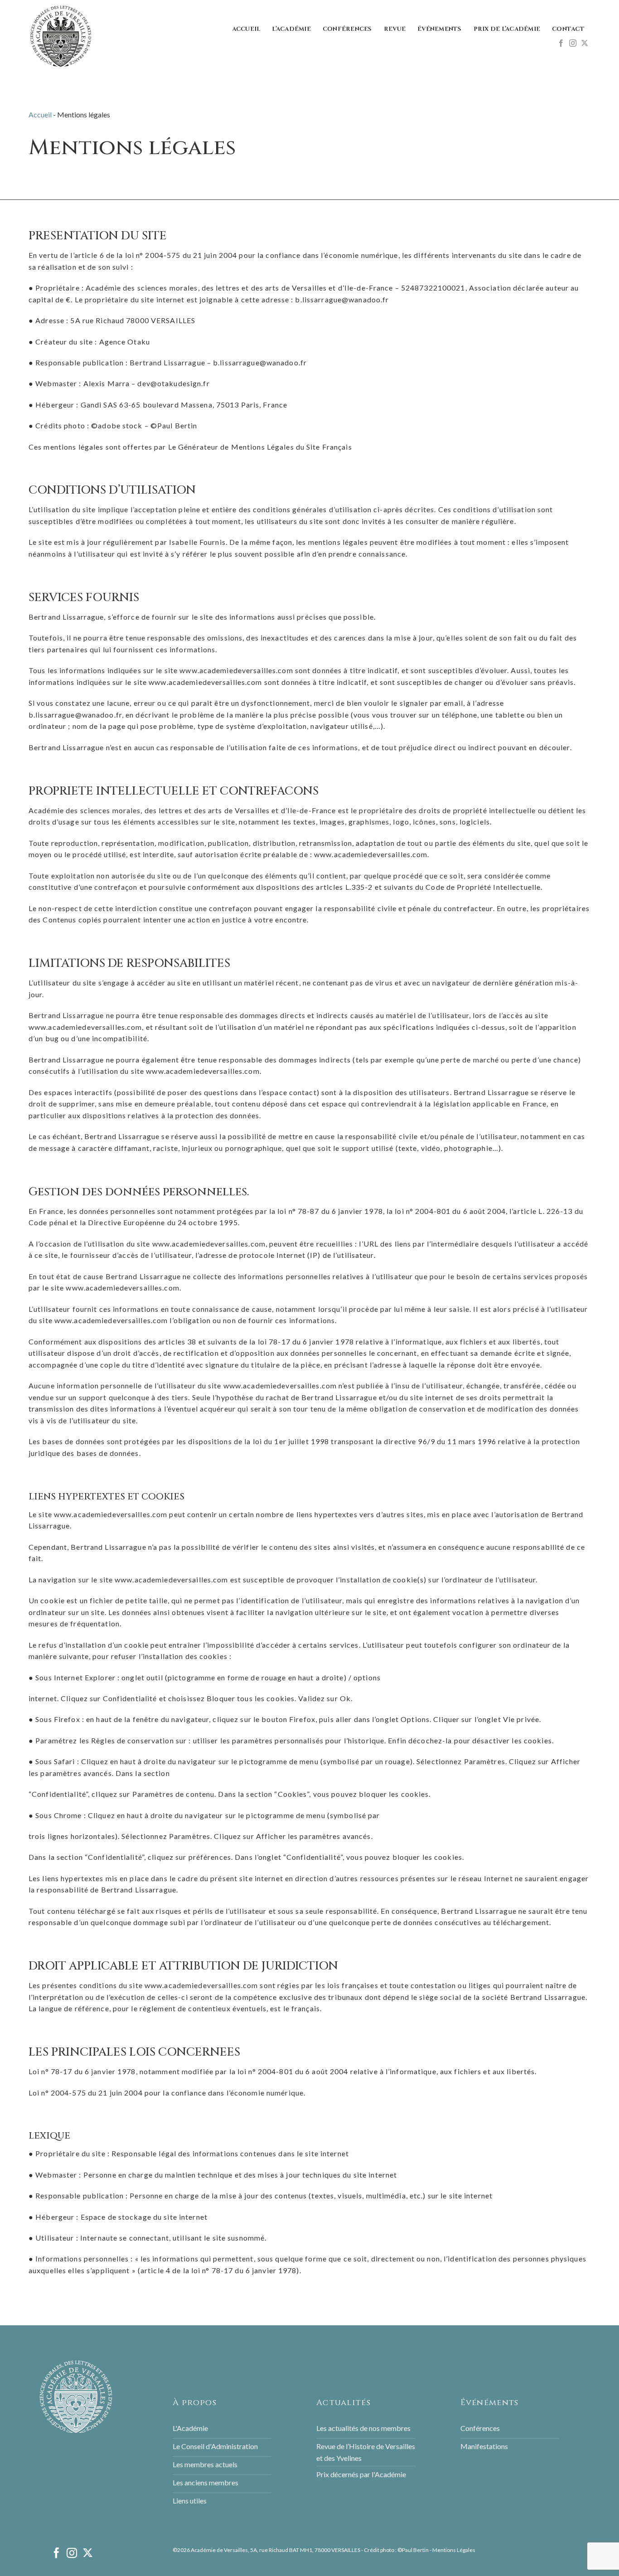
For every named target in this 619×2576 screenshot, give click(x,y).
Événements (440, 29)
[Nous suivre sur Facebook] (561, 44)
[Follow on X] (585, 44)
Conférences (347, 29)
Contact (568, 29)
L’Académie (291, 29)
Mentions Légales (454, 2550)
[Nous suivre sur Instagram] (573, 44)
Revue (395, 29)
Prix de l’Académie (507, 29)
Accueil (246, 29)
